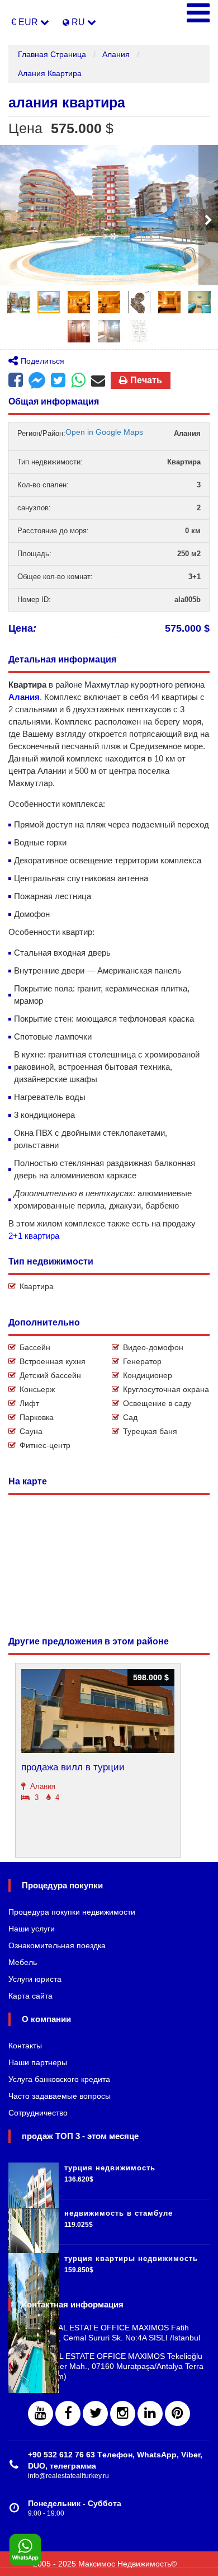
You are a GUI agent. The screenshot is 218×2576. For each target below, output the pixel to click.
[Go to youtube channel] (41, 2413)
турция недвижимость (110, 2168)
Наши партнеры (38, 2062)
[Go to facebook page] (16, 380)
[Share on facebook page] (37, 382)
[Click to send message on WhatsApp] (25, 2550)
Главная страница (52, 54)
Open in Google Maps (104, 432)
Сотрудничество (38, 2113)
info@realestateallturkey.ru (68, 2476)
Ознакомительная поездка (57, 1945)
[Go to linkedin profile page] (150, 2413)
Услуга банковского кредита (59, 2079)
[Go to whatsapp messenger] (78, 380)
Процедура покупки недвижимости (72, 1912)
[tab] (18, 302)
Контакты (25, 2046)
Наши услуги (32, 1929)
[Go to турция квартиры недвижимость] (34, 2267)
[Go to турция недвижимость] (34, 2177)
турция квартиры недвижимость (131, 2258)
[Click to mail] (98, 380)
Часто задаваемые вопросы (60, 2096)
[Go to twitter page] (95, 2413)
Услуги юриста (35, 1979)
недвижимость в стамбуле (119, 2213)
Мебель (23, 1962)
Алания (116, 54)
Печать (146, 380)
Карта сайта (30, 1996)
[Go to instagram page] (123, 2413)
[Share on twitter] (58, 380)
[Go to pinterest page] (177, 2413)
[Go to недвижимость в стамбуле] (34, 2222)
